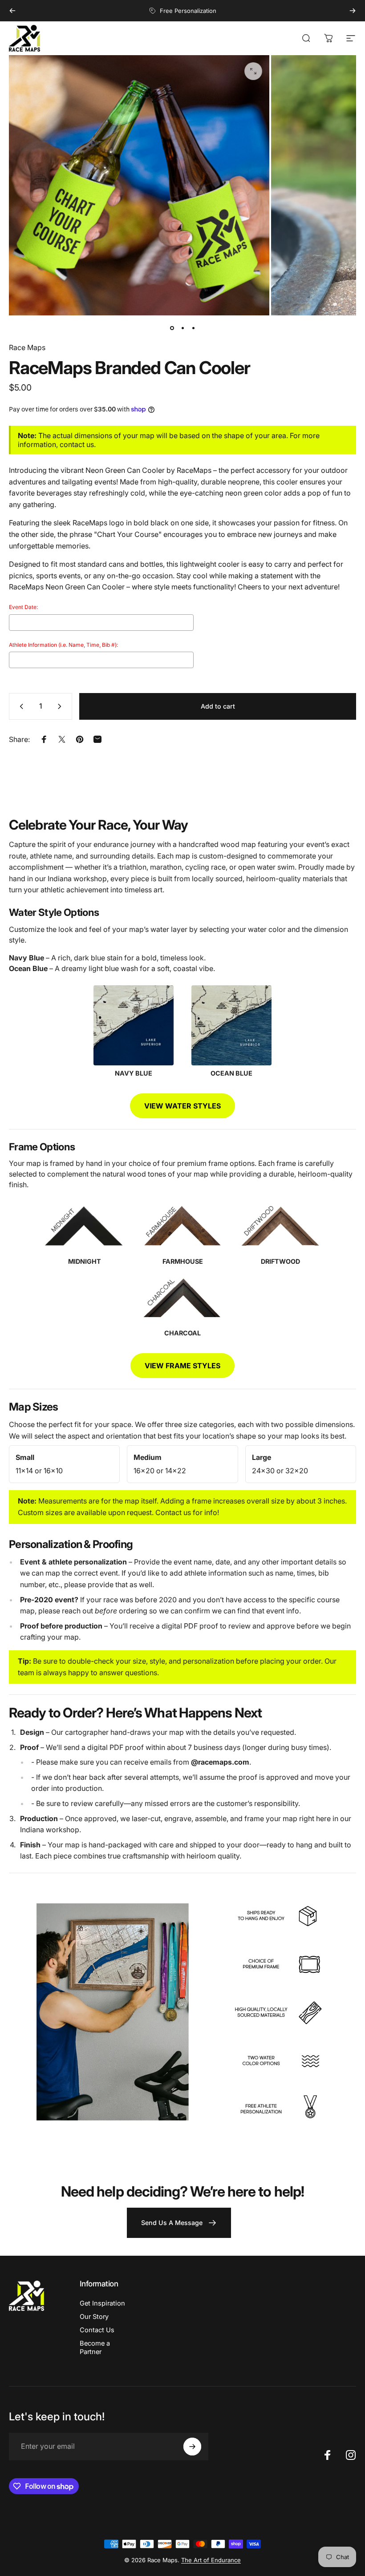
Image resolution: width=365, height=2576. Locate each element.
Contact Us (97, 2330)
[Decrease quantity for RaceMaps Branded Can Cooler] (20, 706)
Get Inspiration (102, 2303)
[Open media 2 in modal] (253, 71)
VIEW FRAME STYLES (182, 1366)
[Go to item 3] (193, 328)
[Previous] (12, 11)
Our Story (94, 2317)
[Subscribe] (192, 2447)
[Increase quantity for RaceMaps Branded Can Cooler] (61, 706)
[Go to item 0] (172, 328)
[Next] (353, 11)
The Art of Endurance (211, 2560)
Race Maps (27, 347)
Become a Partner (95, 2347)
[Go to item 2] (182, 328)
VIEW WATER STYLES (182, 1106)
